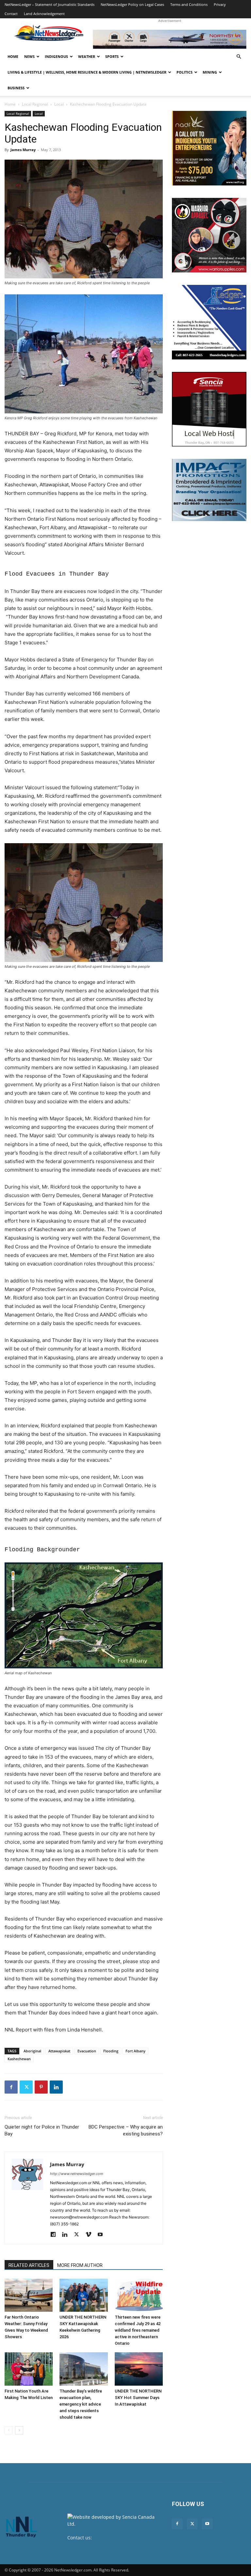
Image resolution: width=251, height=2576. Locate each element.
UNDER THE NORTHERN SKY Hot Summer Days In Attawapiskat (138, 2398)
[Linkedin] (56, 2087)
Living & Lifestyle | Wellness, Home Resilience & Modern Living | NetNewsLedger (87, 72)
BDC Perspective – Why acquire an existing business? (126, 2130)
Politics (184, 72)
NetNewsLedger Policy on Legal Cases (132, 4)
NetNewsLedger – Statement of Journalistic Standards (50, 4)
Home (13, 56)
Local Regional (35, 104)
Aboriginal (32, 2051)
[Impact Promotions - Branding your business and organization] (209, 490)
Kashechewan (19, 2059)
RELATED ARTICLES (29, 2265)
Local (59, 104)
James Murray (23, 150)
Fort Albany (135, 2051)
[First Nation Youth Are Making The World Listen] (29, 2369)
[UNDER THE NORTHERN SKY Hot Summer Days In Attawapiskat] (139, 2369)
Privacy (220, 4)
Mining (210, 72)
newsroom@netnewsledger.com (102, 2544)
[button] (239, 57)
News (29, 56)
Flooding (111, 2051)
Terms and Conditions (189, 4)
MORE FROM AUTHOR (80, 2265)
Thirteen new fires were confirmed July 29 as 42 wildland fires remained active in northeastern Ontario (138, 2330)
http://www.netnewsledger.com (77, 2174)
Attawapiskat (59, 2051)
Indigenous (56, 56)
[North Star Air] (170, 39)
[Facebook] (11, 2087)
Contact (11, 14)
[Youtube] (102, 2235)
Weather (87, 56)
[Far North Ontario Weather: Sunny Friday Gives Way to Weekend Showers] (29, 2295)
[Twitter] (26, 2087)
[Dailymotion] (55, 2235)
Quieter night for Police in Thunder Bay (42, 2130)
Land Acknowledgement (44, 14)
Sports (112, 56)
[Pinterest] (41, 2087)
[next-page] (19, 2430)
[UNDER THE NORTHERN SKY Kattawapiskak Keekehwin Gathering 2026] (84, 2295)
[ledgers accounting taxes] (209, 322)
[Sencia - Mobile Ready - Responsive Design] (209, 409)
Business (16, 88)
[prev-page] (9, 2430)
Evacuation (87, 2051)
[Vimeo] (91, 2235)
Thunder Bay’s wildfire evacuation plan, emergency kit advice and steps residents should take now (81, 2404)
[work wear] (209, 235)
